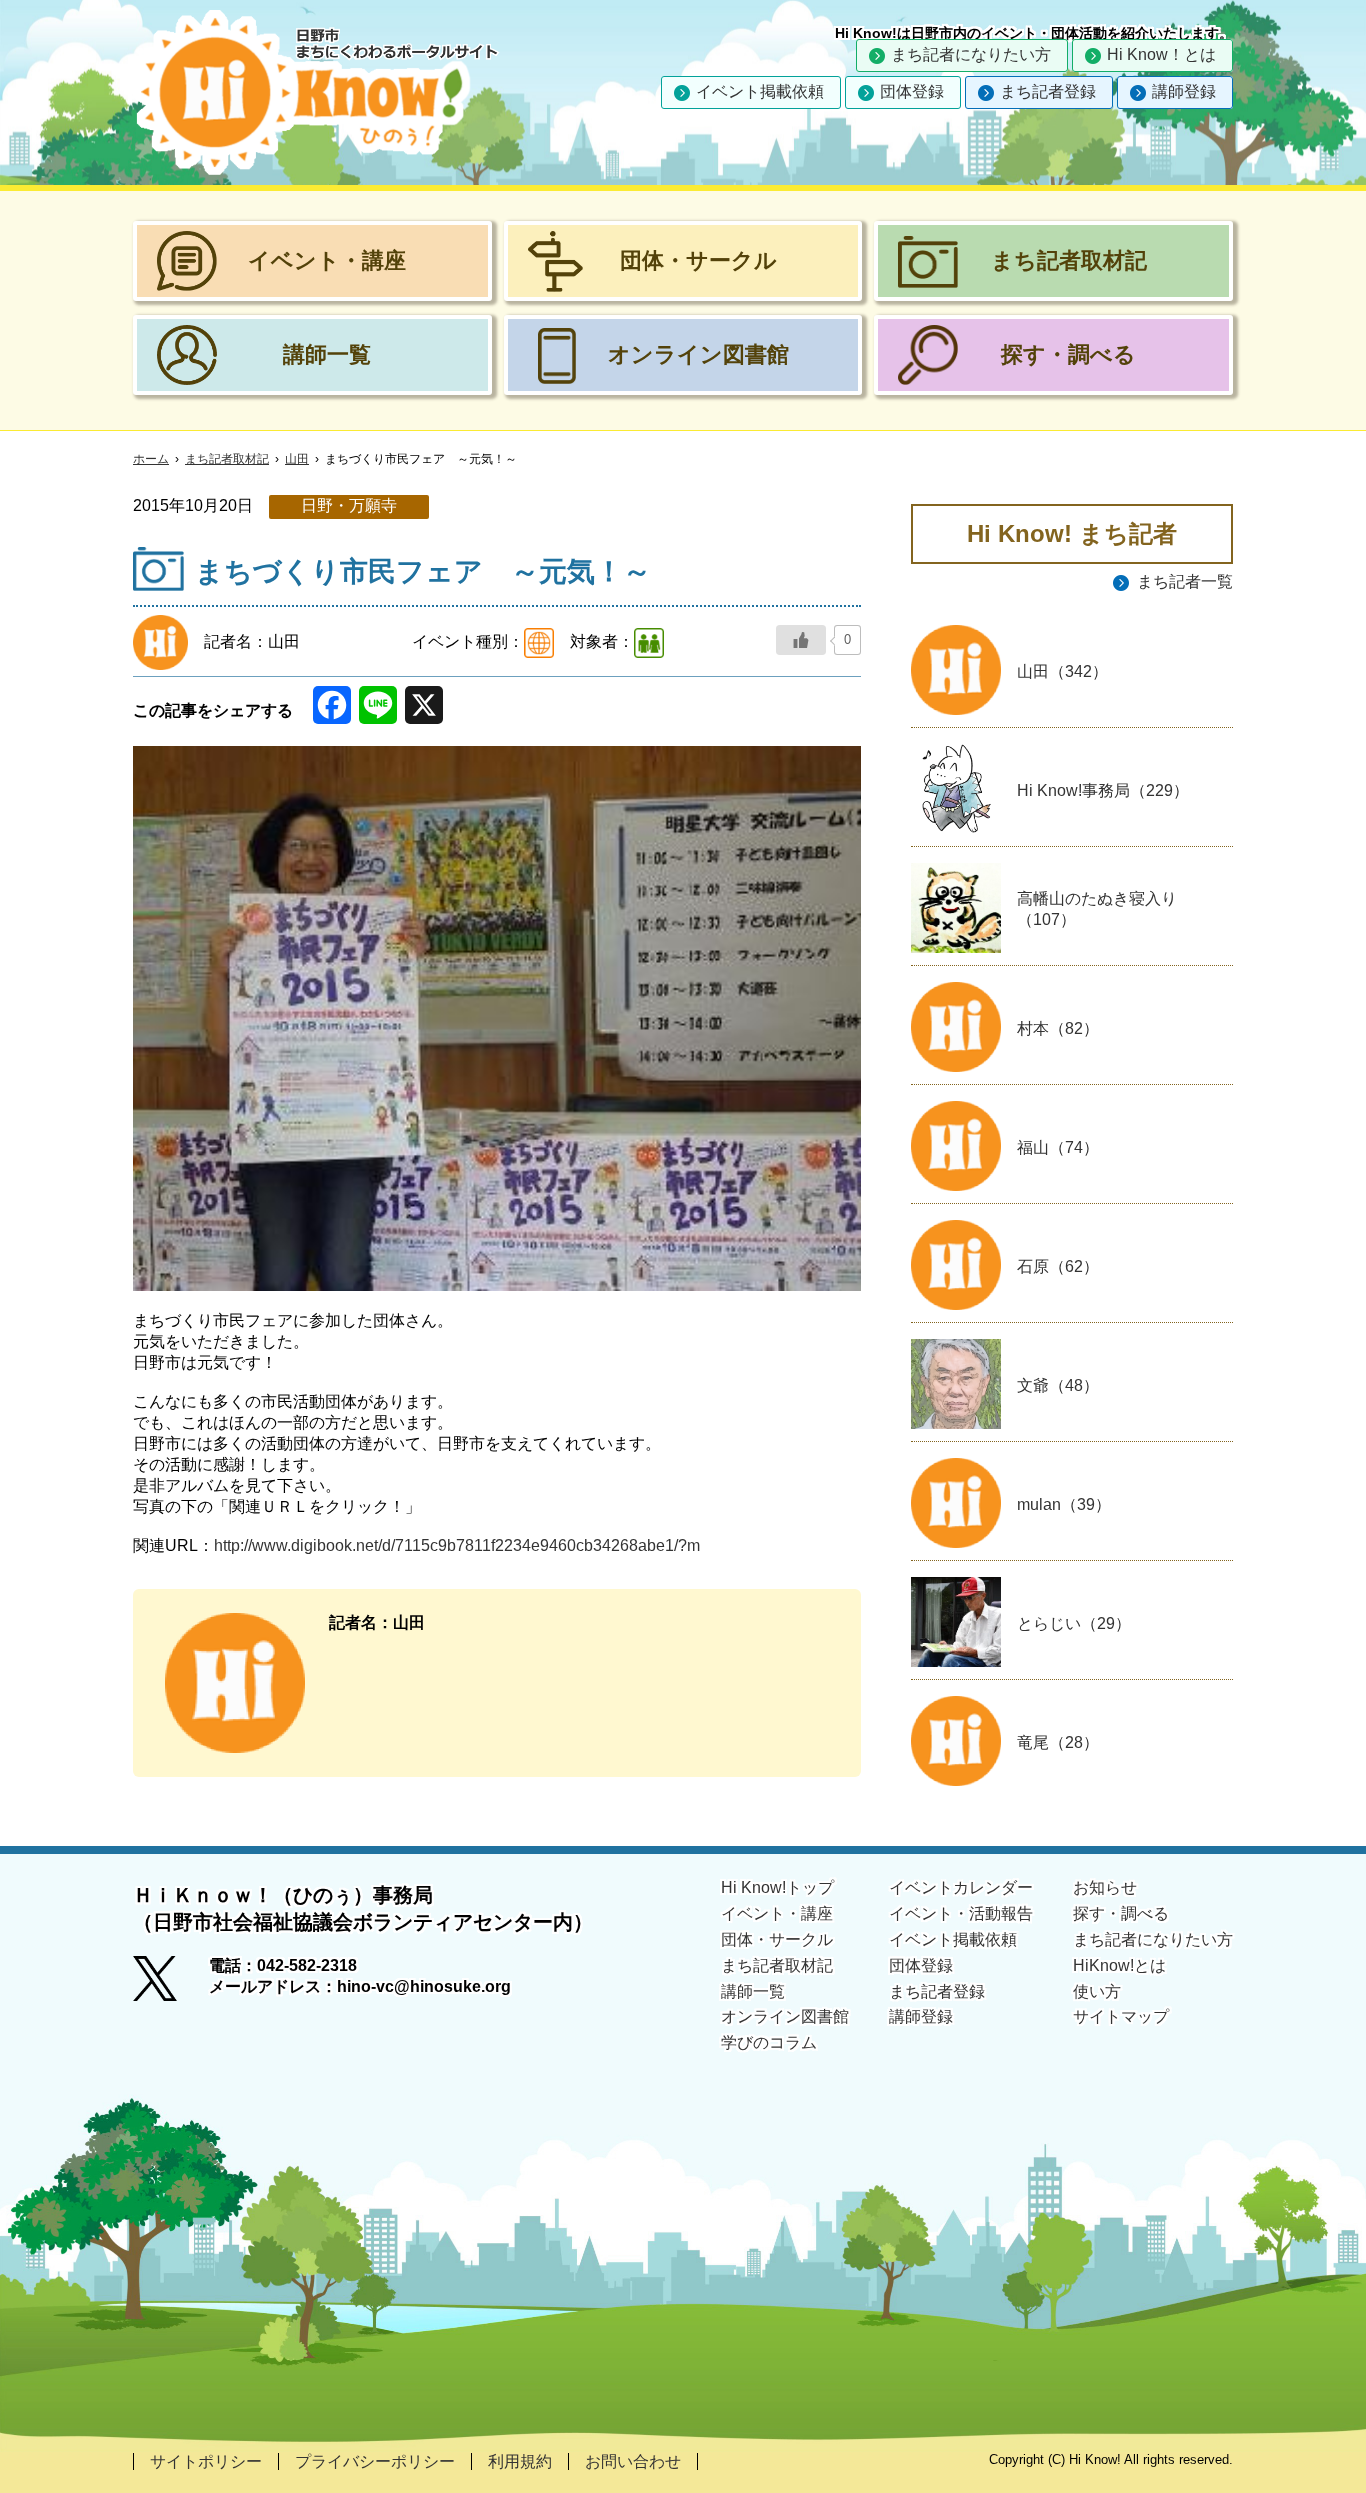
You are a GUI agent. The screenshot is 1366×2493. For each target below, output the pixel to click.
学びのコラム (769, 2042)
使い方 (1097, 1991)
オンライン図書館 (785, 2016)
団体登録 (912, 91)
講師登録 (1184, 91)
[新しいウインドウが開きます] (171, 1985)
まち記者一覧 (1185, 581)
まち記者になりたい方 (971, 54)
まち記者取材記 (227, 459)
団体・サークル (777, 1939)
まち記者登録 (1048, 91)
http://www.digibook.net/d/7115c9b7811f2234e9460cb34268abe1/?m (457, 1545)
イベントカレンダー (961, 1887)
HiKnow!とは (1119, 1965)
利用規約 (520, 2461)
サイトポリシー (206, 2461)
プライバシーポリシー (375, 2461)
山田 (297, 459)
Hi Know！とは (1161, 54)
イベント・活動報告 (961, 1913)
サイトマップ (1121, 2016)
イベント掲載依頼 (760, 91)
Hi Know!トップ (777, 1887)
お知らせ (1105, 1887)
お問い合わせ (633, 2461)
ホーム (151, 459)
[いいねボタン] (801, 640)
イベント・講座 (777, 1913)
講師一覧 (753, 1991)
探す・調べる (1121, 1913)
